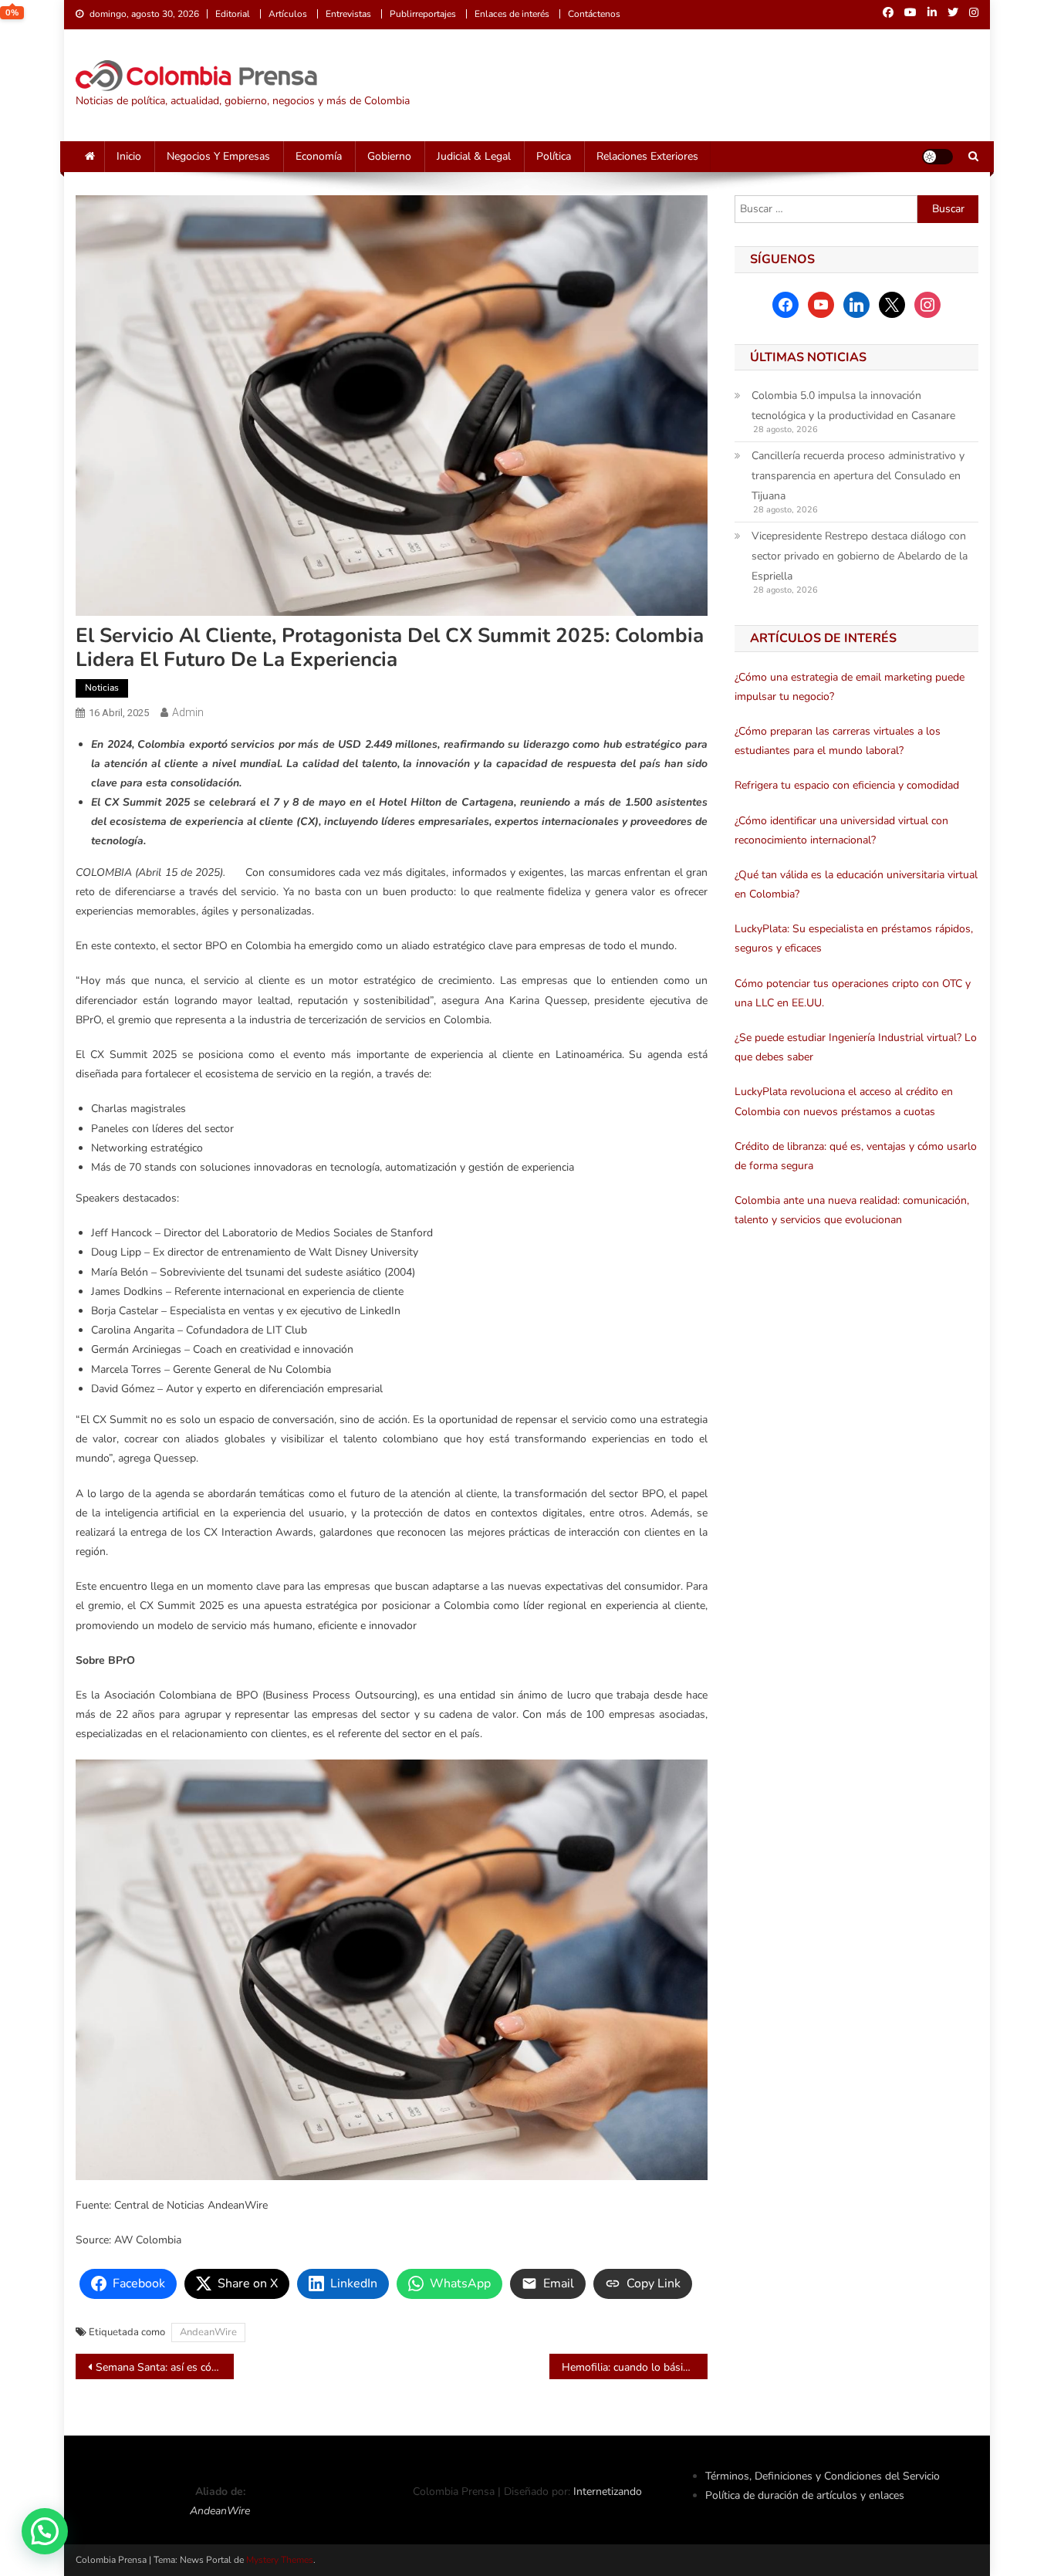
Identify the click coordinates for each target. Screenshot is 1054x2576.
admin (188, 712)
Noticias (102, 688)
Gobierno (389, 156)
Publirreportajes (423, 14)
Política (554, 156)
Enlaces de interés (512, 14)
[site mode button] (937, 157)
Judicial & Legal (474, 156)
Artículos (288, 14)
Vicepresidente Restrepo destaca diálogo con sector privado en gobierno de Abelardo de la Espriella (860, 556)
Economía (319, 156)
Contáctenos (594, 14)
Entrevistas (348, 14)
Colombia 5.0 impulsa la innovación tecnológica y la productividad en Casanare (853, 406)
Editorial (233, 14)
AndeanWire (208, 2332)
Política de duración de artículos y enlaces (805, 2495)
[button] (45, 2531)
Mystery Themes (280, 2560)
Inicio (129, 156)
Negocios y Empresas (218, 156)
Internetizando (608, 2491)
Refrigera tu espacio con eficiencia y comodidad (847, 785)
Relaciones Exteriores (647, 156)
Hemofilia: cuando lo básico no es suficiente (635, 2367)
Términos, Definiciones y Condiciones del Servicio (823, 2476)
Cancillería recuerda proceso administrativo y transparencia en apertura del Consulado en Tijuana (858, 476)
